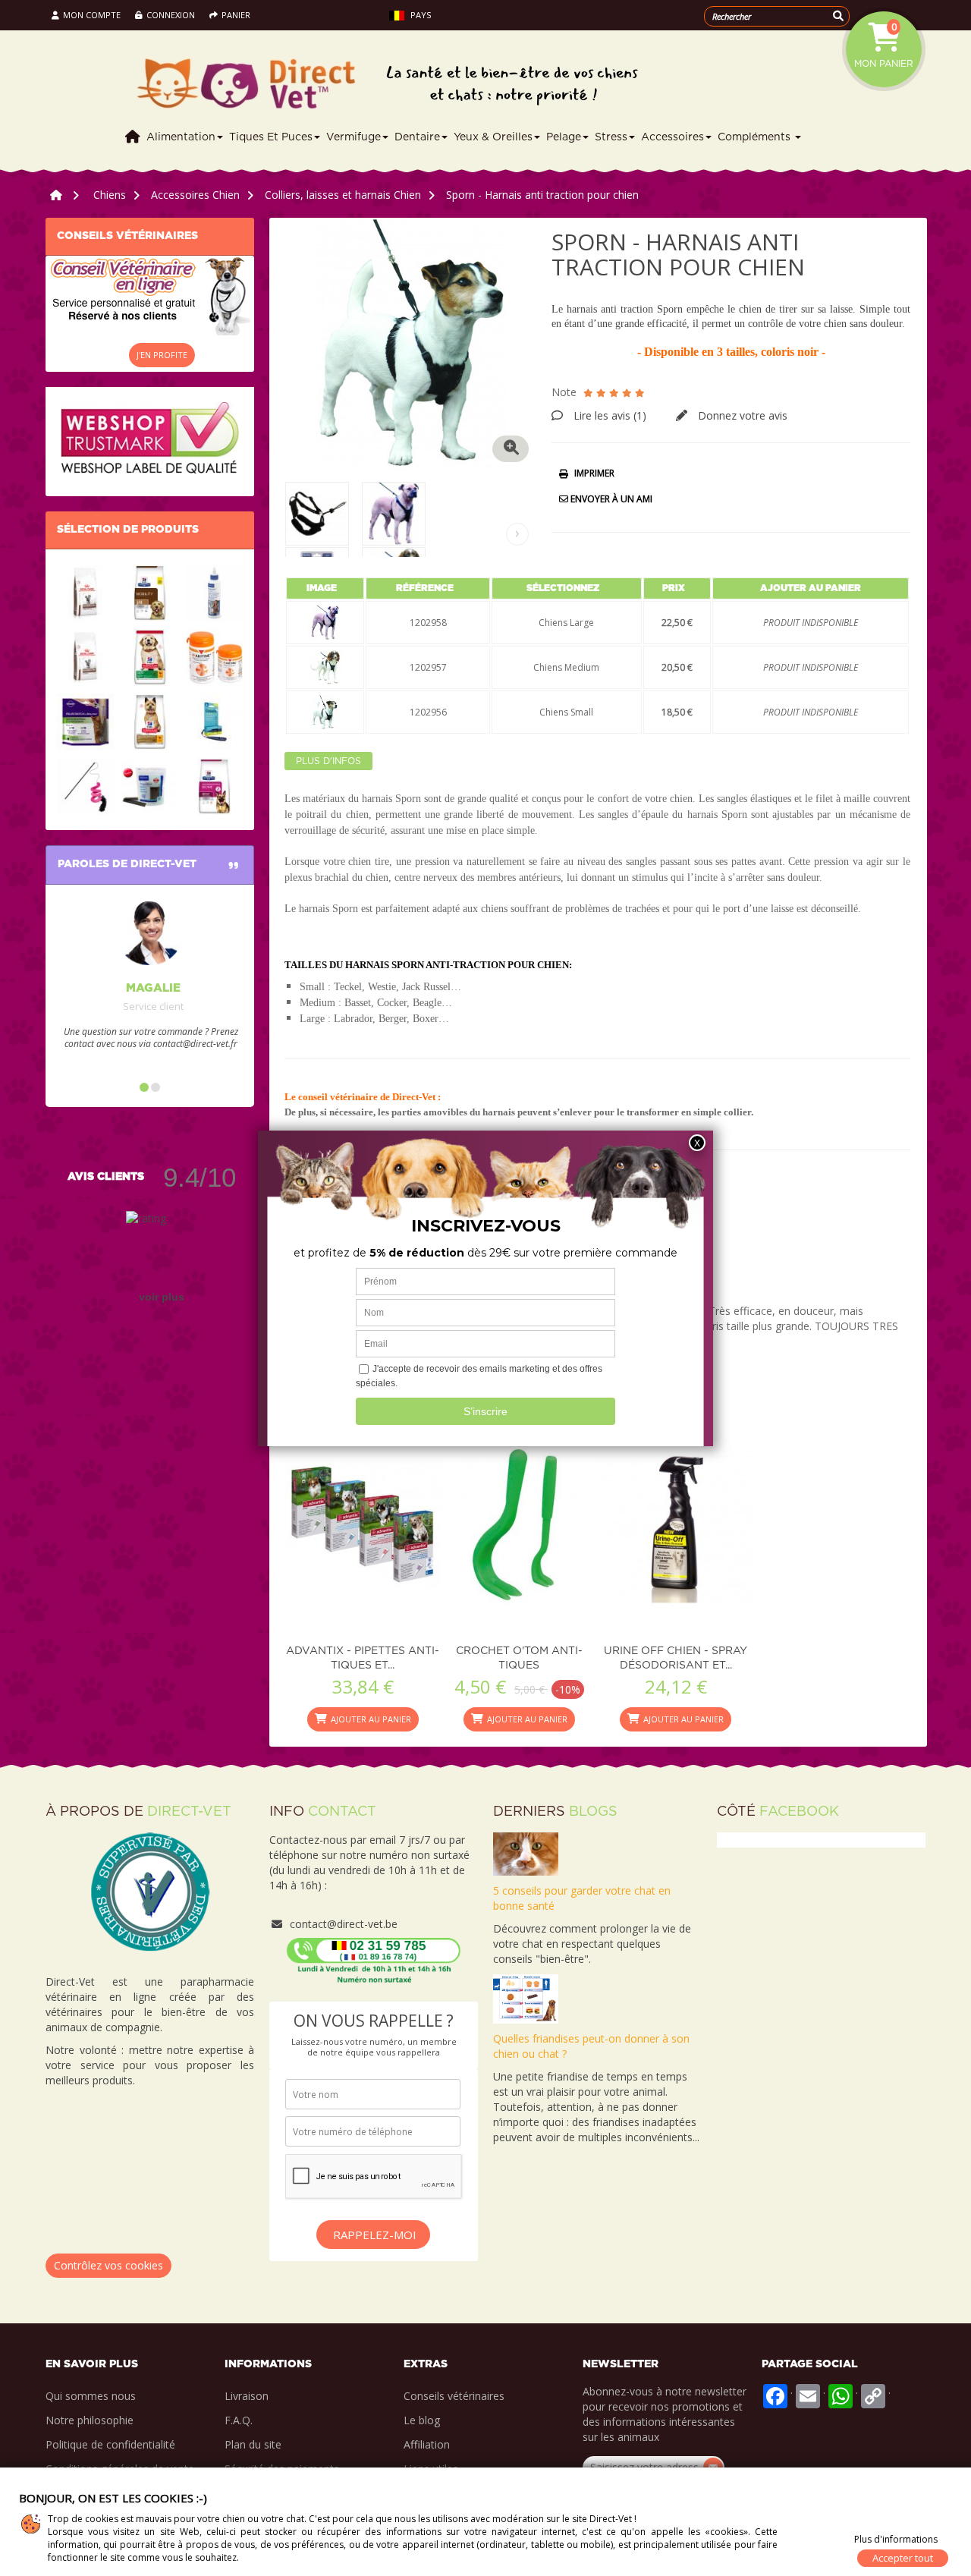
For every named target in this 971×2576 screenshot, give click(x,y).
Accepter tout (903, 2558)
